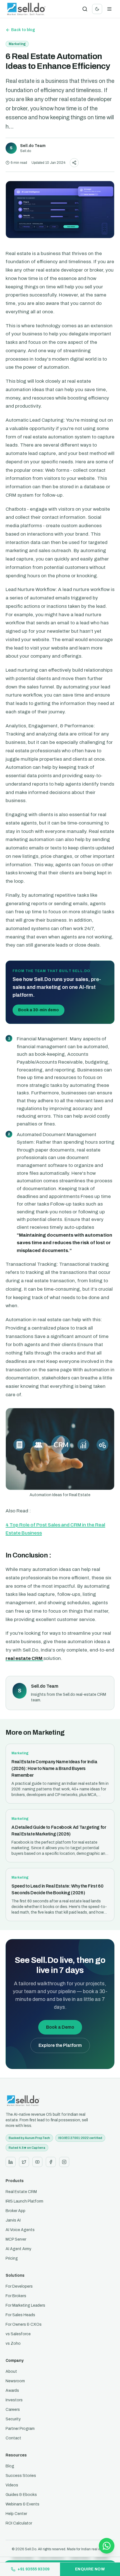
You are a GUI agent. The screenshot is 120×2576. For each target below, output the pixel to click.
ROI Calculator (19, 2523)
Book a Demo (60, 2027)
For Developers (19, 2286)
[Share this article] (74, 163)
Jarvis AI (13, 2220)
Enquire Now (90, 2569)
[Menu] (109, 9)
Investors (14, 2400)
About (11, 2371)
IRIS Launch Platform (24, 2201)
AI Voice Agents (20, 2230)
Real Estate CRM (21, 2192)
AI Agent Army (18, 2249)
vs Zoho (13, 2343)
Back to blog (23, 30)
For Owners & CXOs (24, 2324)
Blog (10, 2466)
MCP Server (16, 2239)
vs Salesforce (18, 2334)
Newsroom (15, 2381)
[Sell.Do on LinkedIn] (11, 2162)
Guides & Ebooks (21, 2495)
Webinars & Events (22, 2504)
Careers (13, 2410)
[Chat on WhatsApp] (107, 2546)
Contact (13, 2438)
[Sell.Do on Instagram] (64, 2162)
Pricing (12, 2258)
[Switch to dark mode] (97, 9)
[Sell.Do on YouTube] (37, 2162)
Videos (12, 2485)
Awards (12, 2391)
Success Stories (21, 2476)
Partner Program (20, 2429)
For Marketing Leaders (25, 2305)
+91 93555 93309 (33, 2569)
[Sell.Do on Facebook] (51, 2162)
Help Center (16, 2514)
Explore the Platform (60, 2045)
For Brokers (16, 2296)
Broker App (15, 2211)
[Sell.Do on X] (24, 2162)
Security (13, 2419)
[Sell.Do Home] (26, 9)
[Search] (85, 9)
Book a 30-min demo (39, 1010)
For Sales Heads (20, 2315)
